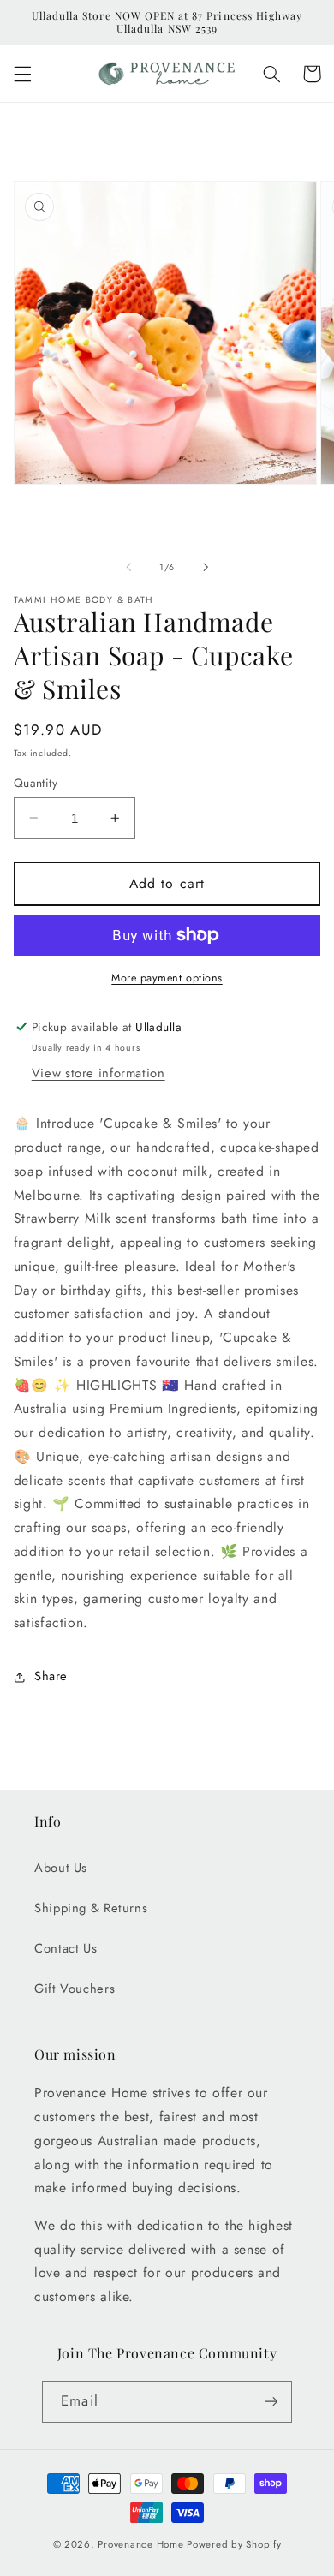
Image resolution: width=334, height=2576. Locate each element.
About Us (61, 1868)
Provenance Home (140, 2544)
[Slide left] (128, 567)
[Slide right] (206, 567)
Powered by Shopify (234, 2544)
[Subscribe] (271, 2402)
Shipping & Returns (91, 1908)
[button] (22, 74)
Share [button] (51, 1676)
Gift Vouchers (75, 1989)
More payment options (167, 978)
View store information (98, 1073)
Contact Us (66, 1948)
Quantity (36, 783)
